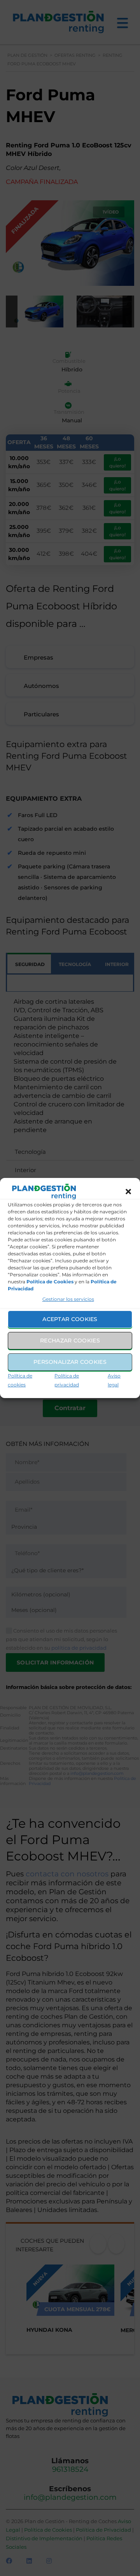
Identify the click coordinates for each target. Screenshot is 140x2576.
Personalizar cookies (70, 1362)
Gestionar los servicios (68, 1299)
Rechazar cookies (70, 1340)
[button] (128, 1192)
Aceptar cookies (70, 1319)
